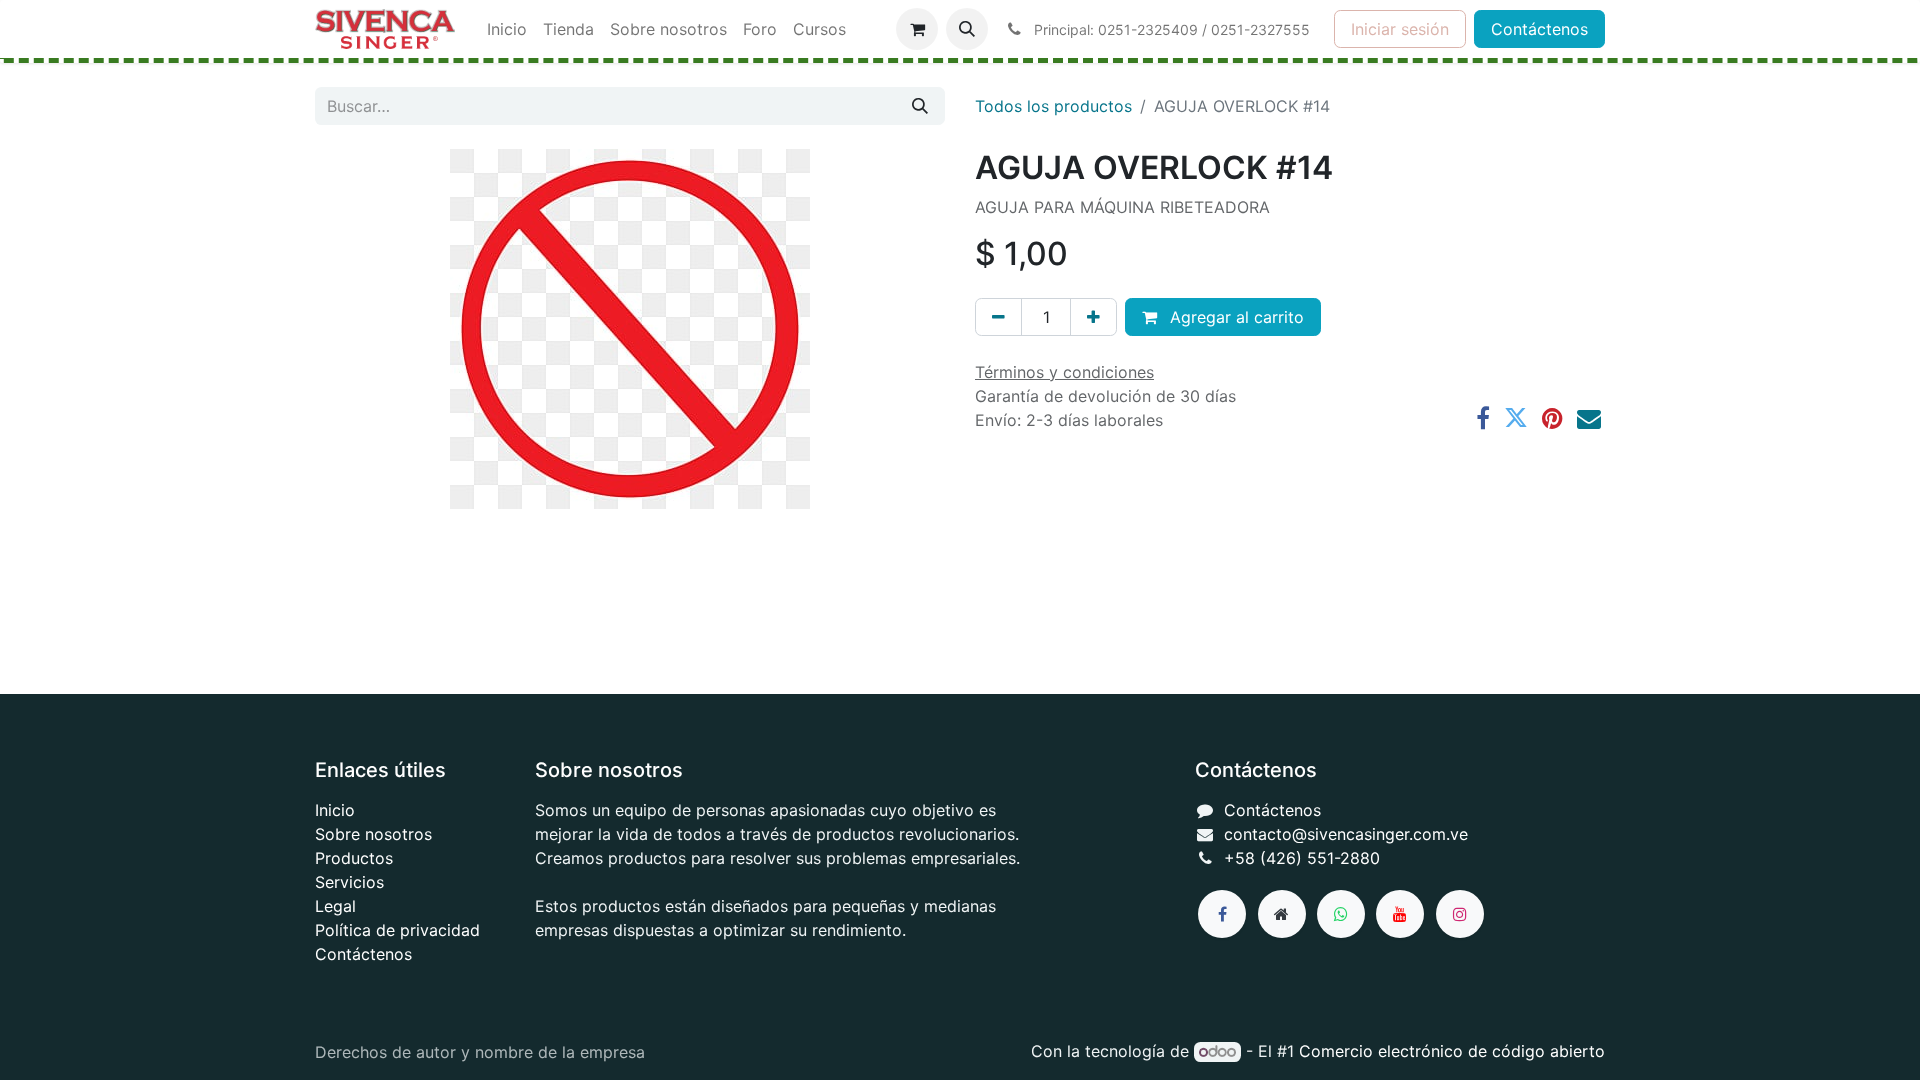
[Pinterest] (1552, 418)
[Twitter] (1516, 418)
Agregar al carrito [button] (1234, 317)
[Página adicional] (1282, 914)
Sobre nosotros (373, 834)
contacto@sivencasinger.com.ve (1346, 834)
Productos (354, 858)
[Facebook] (1483, 418)
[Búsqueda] (920, 106)
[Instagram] (1460, 914)
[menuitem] (507, 29)
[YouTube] (1400, 914)
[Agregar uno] (1093, 317)
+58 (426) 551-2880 (1302, 858)
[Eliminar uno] (998, 317)
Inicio (335, 810)
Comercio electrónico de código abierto (1452, 1051)
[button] (967, 29)
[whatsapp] (1341, 914)
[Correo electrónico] (1589, 418)
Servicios (349, 882)
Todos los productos (1053, 106)
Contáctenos (1539, 29)
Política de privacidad (397, 930)
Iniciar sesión (1400, 29)
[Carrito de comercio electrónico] (917, 29)
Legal (335, 906)
